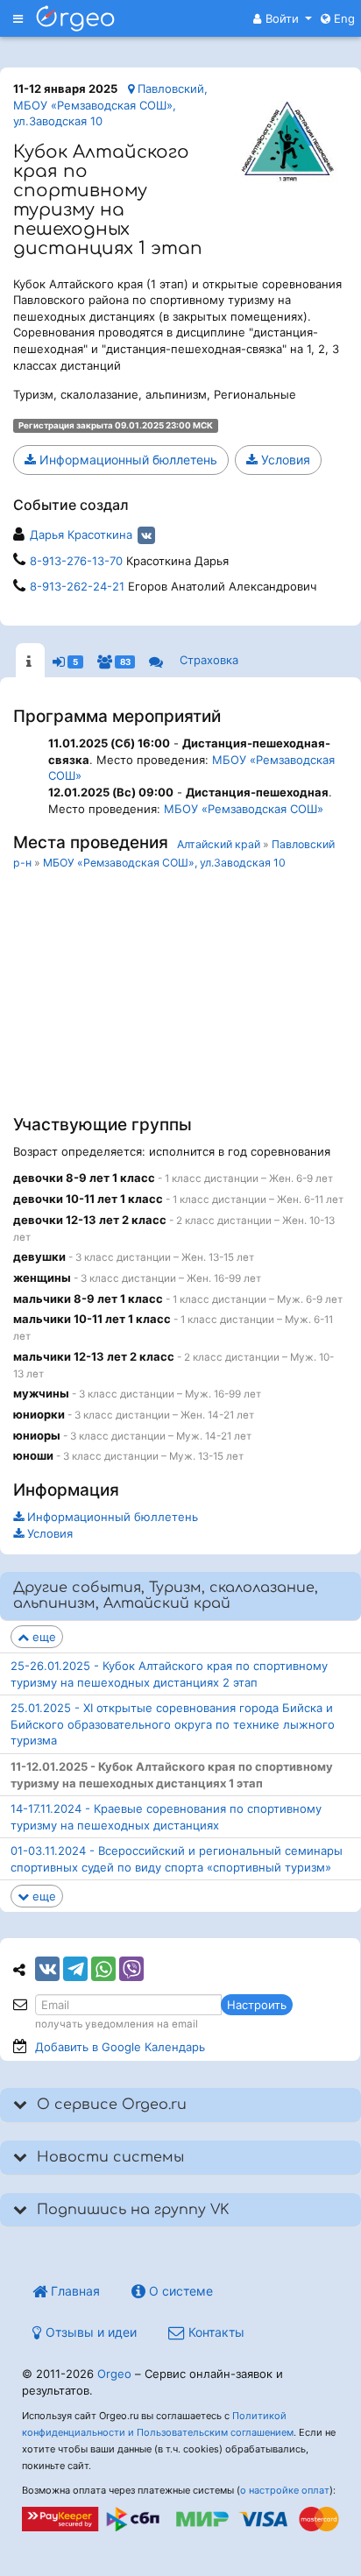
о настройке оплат (285, 2490)
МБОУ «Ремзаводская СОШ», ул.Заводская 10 (164, 863)
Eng (343, 18)
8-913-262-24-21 (77, 586)
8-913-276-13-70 (76, 561)
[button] (283, 18)
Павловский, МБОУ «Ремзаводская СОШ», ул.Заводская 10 (110, 105)
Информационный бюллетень (127, 460)
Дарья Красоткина (81, 534)
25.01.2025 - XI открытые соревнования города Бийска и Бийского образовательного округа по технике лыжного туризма (173, 1724)
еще (42, 1637)
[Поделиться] (47, 1969)
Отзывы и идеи (89, 2332)
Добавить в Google (120, 2047)
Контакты (215, 2332)
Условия (284, 460)
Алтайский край (219, 844)
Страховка (209, 660)
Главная (74, 2291)
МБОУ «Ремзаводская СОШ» (244, 809)
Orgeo (114, 2374)
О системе (179, 2291)
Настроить (257, 2005)
